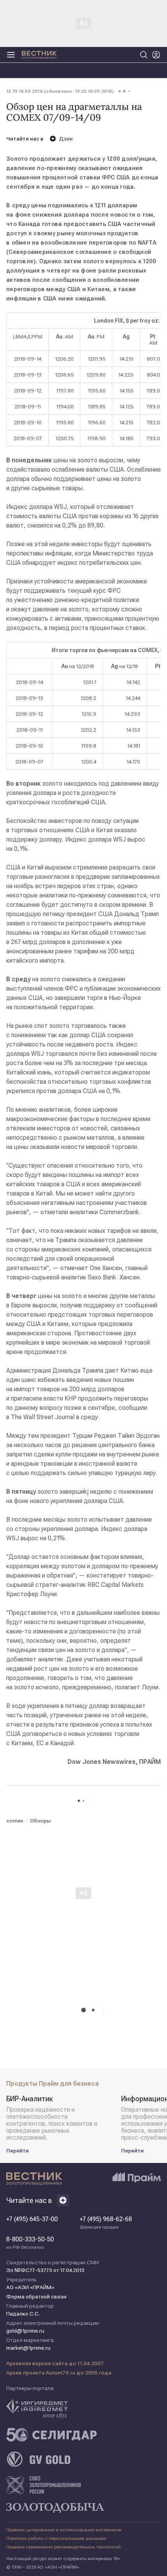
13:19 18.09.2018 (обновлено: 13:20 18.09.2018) (60, 91)
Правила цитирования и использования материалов (64, 2530)
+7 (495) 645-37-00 (32, 2219)
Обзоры (40, 1821)
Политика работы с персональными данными (56, 2538)
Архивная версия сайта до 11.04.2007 (55, 2363)
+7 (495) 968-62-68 (106, 2223)
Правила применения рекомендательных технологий (63, 2547)
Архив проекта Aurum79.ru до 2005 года (59, 2373)
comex (15, 1821)
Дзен (66, 139)
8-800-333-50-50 (30, 2243)
